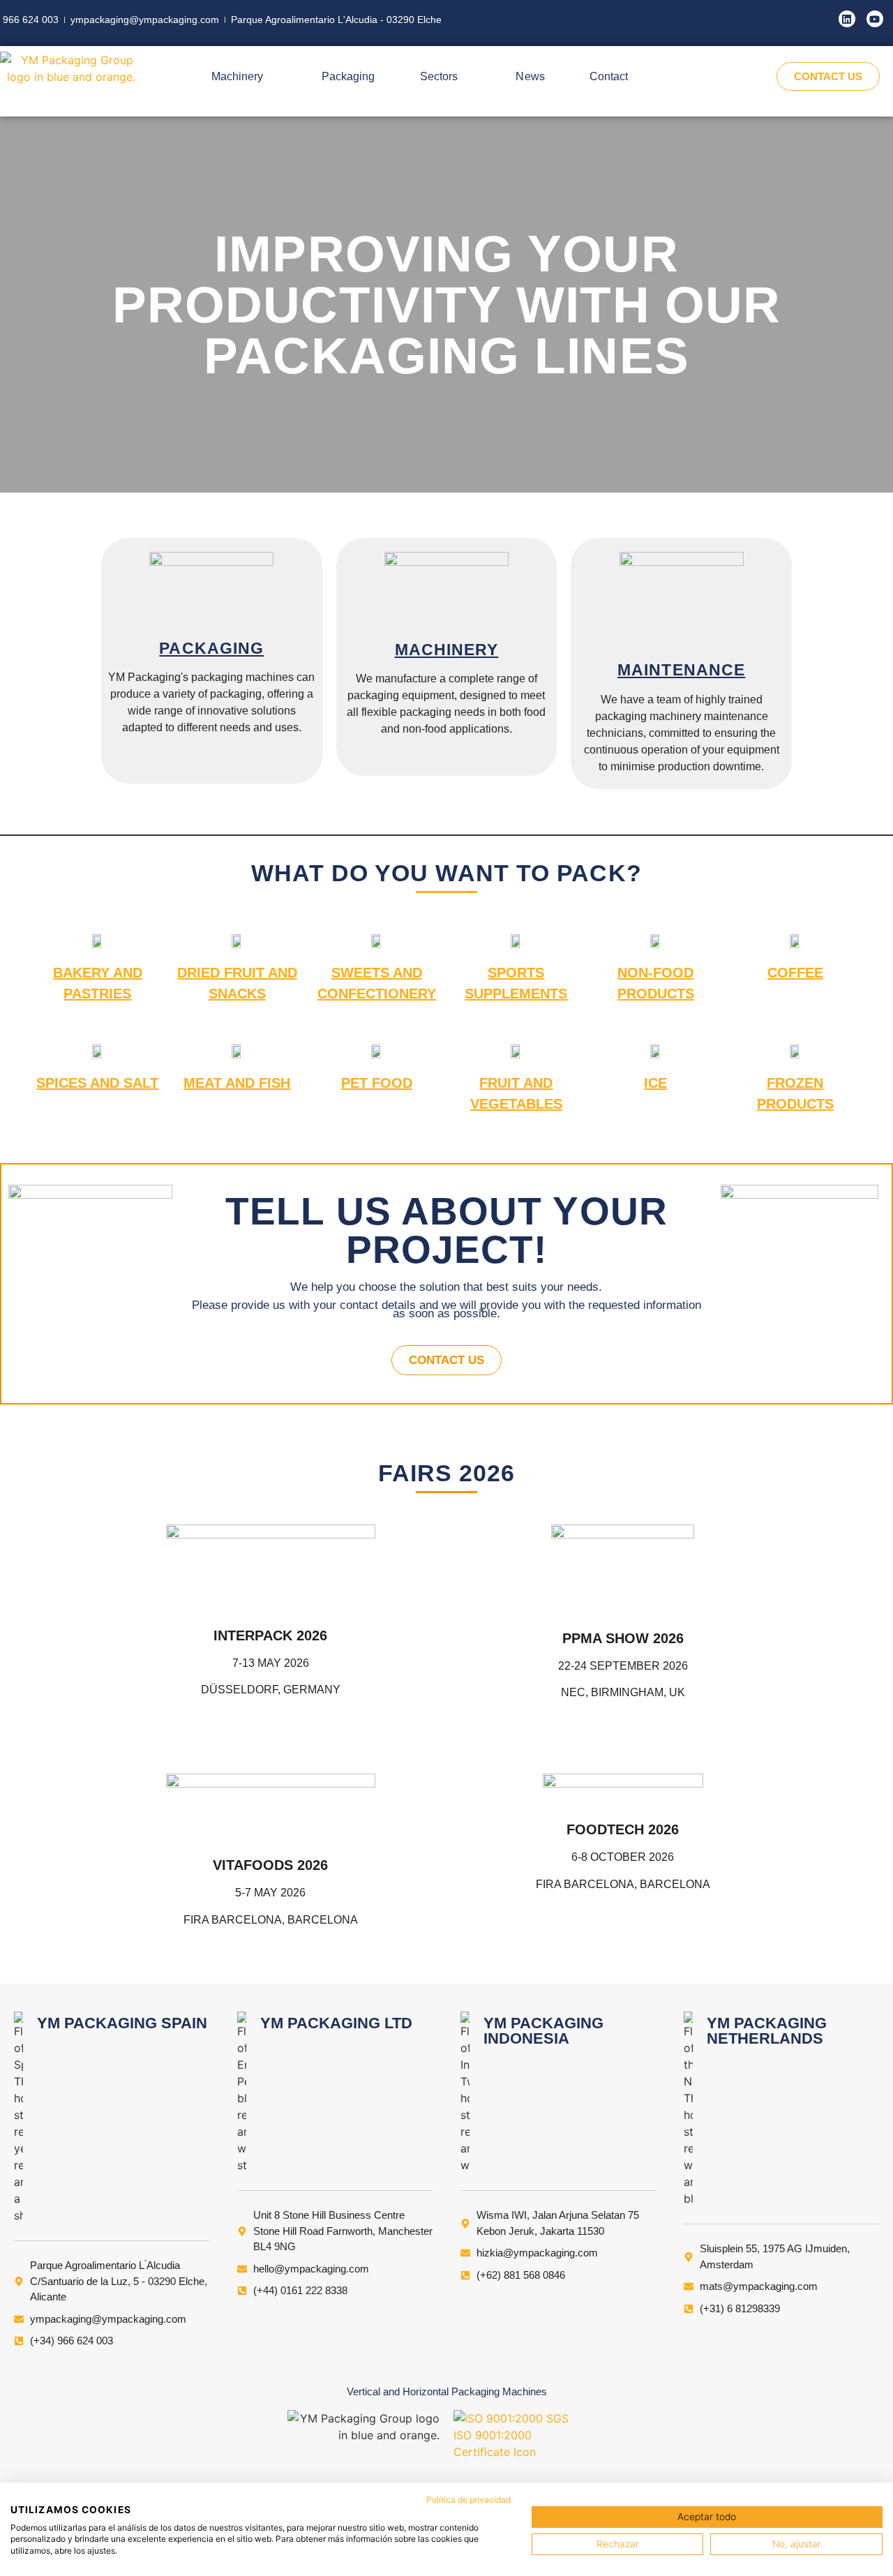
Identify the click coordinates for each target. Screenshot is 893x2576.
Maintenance (681, 670)
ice (655, 1083)
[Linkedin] (847, 19)
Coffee (795, 973)
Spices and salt (97, 1083)
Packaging (211, 648)
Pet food (377, 1083)
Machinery (447, 650)
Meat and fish (237, 1083)
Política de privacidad (468, 2500)
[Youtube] (875, 19)
